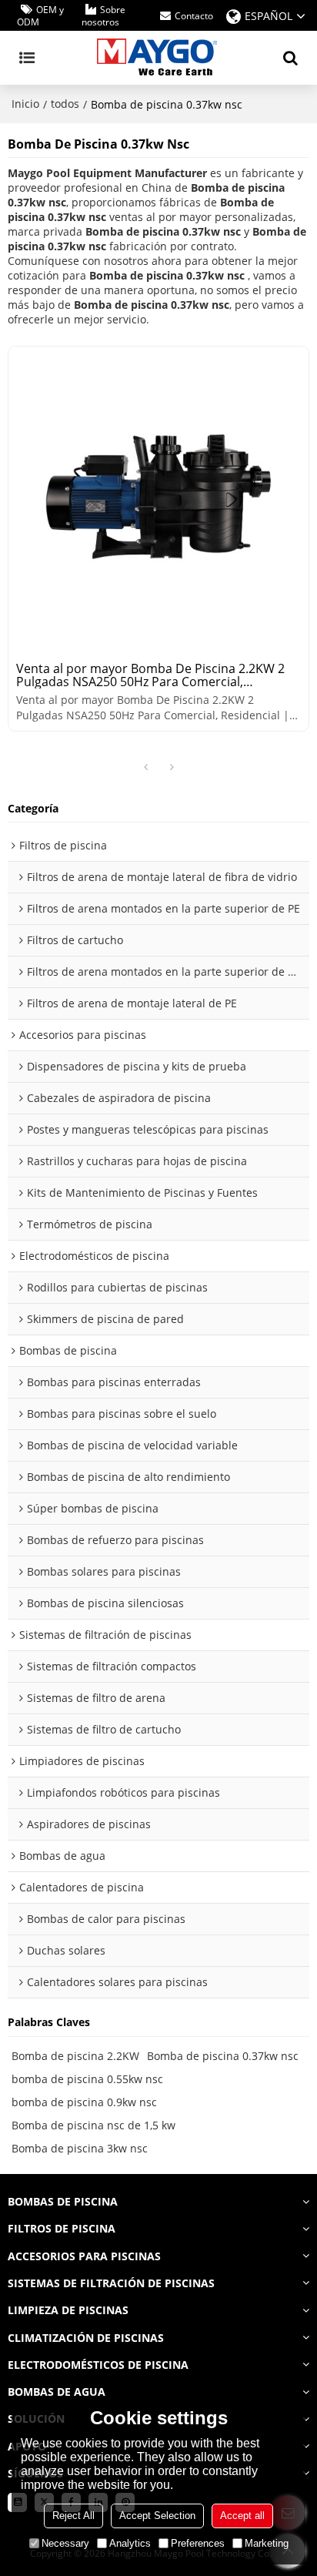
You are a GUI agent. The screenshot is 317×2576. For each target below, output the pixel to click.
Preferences (198, 2543)
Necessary (65, 2543)
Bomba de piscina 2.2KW (75, 2056)
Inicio (25, 104)
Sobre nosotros (103, 16)
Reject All (73, 2516)
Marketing (267, 2543)
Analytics (130, 2543)
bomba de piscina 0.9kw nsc (84, 2102)
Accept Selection (157, 2516)
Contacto (194, 16)
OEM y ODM (40, 16)
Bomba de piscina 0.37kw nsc (223, 2056)
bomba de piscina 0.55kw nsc (87, 2079)
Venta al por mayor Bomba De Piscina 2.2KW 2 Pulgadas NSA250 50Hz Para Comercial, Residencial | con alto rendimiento (150, 675)
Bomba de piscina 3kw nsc (80, 2148)
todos (65, 104)
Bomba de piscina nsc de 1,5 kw (93, 2125)
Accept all (242, 2516)
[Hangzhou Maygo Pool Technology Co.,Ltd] (158, 58)
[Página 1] (145, 768)
